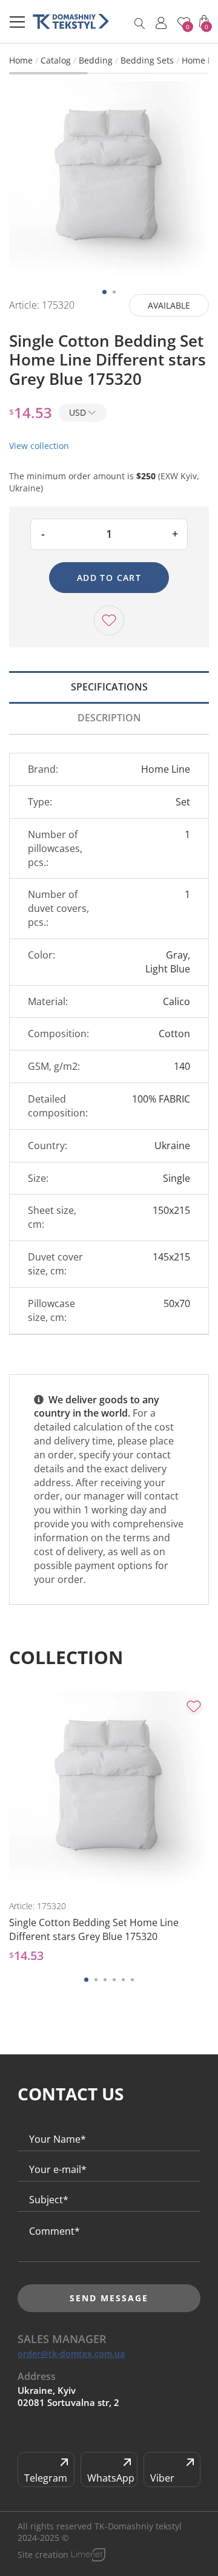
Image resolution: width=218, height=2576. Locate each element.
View (62, 1872)
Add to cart (109, 578)
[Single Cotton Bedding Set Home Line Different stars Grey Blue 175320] (109, 181)
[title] (71, 21)
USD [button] (79, 412)
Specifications (109, 687)
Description (109, 718)
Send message (109, 2298)
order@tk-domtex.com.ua (71, 2354)
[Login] (161, 23)
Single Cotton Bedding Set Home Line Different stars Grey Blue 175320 (94, 1929)
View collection (39, 446)
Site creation (43, 2555)
